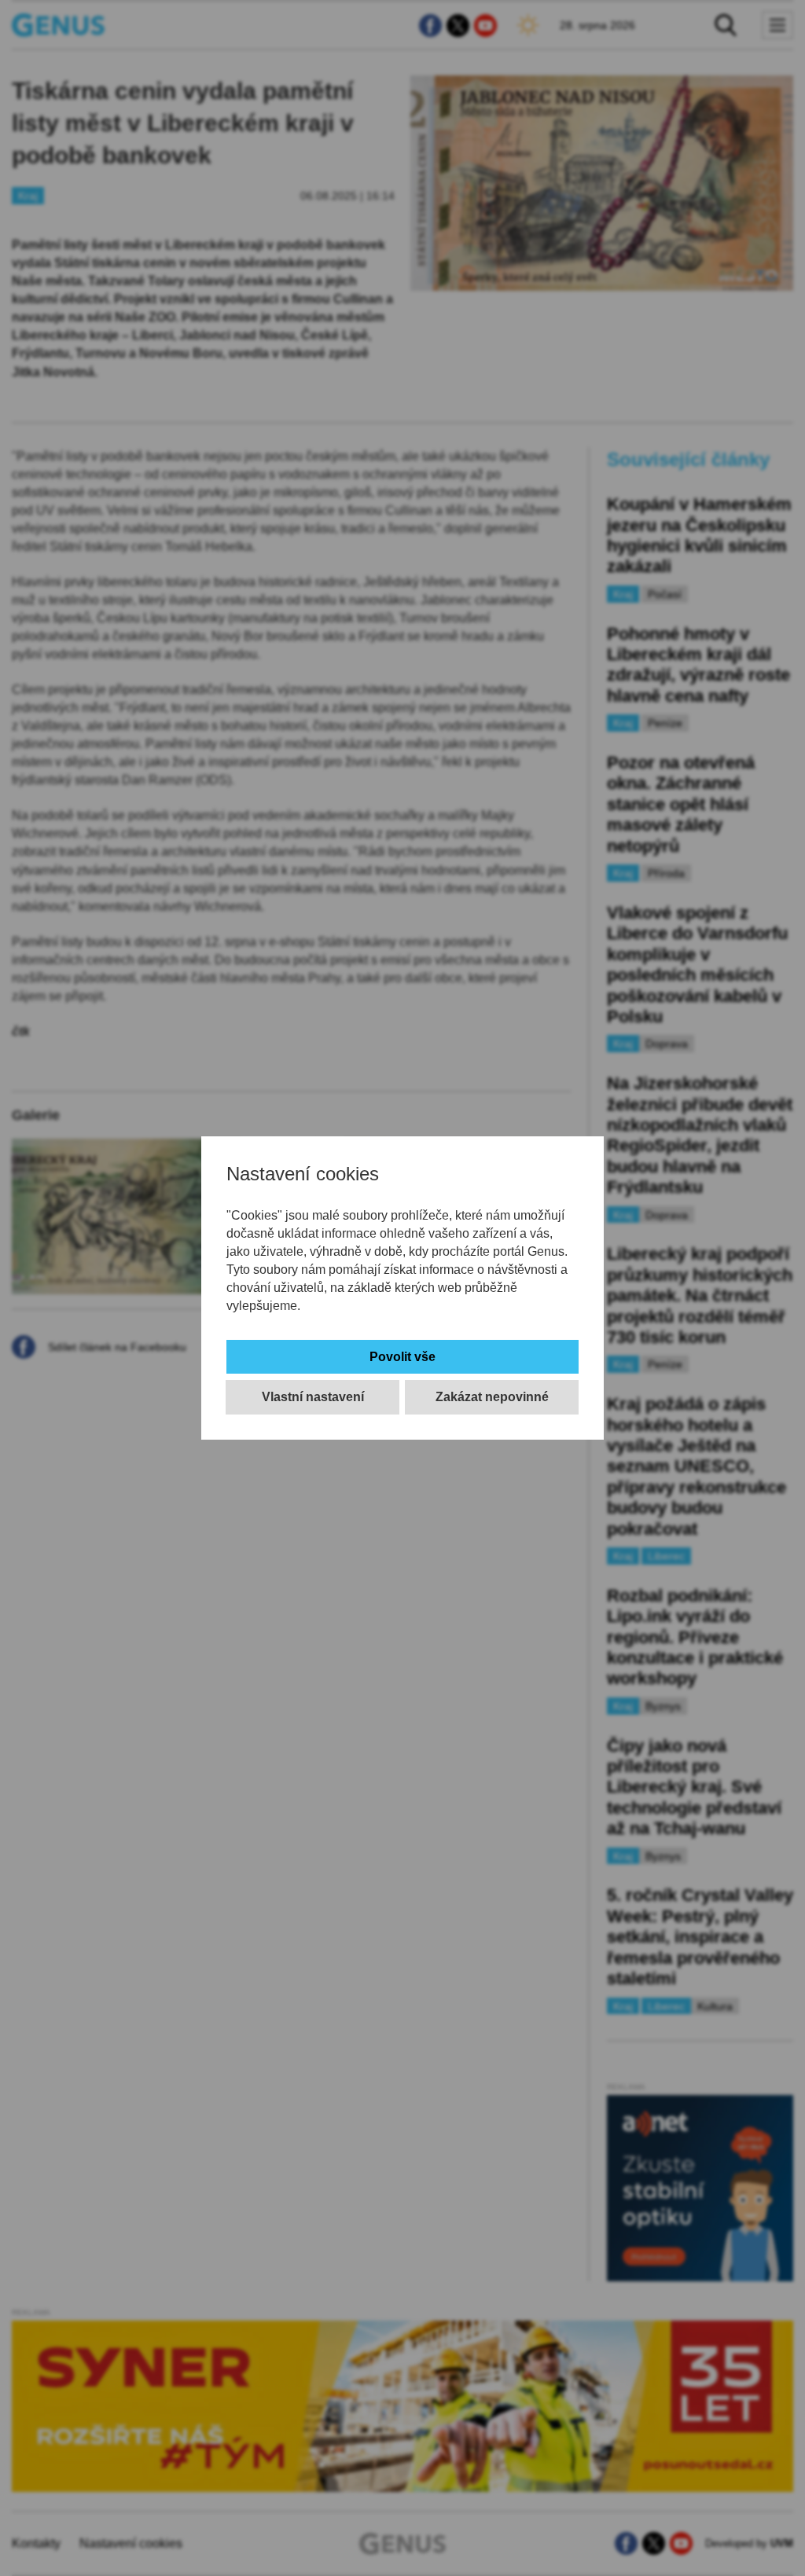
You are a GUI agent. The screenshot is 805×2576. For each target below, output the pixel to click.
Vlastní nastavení (313, 1397)
